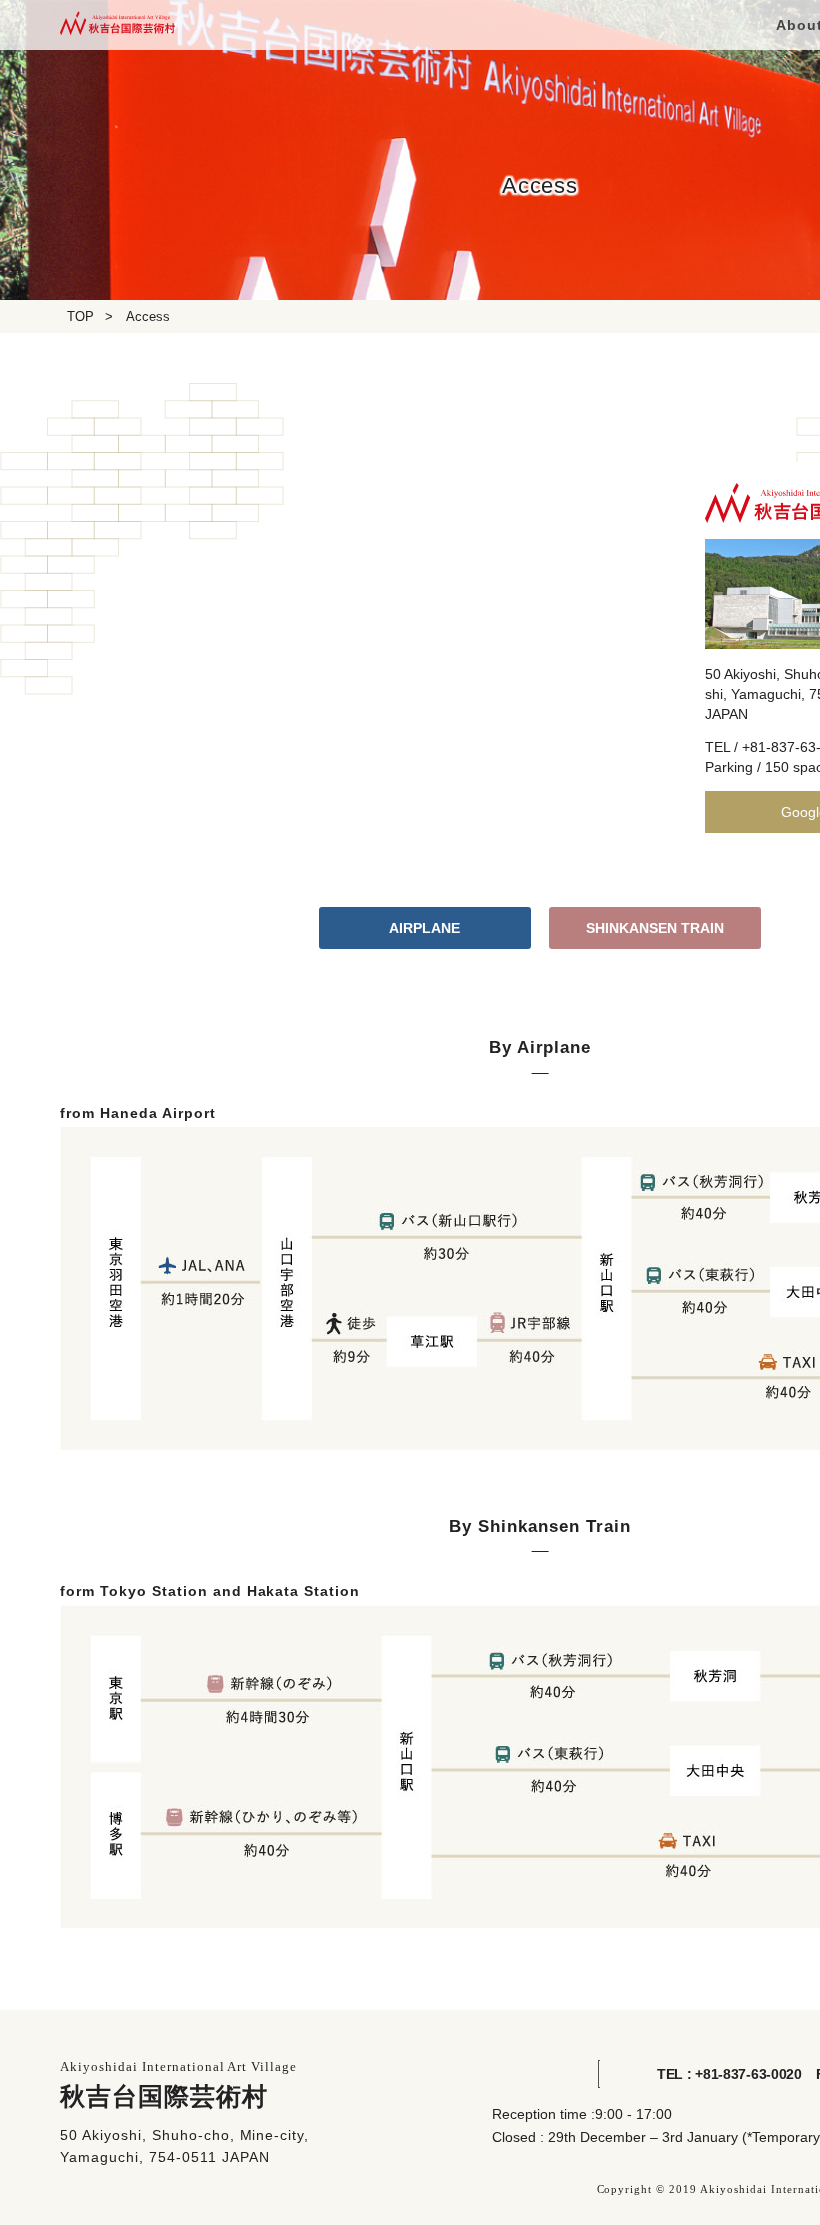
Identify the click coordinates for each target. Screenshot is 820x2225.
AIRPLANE (424, 928)
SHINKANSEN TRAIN (655, 928)
